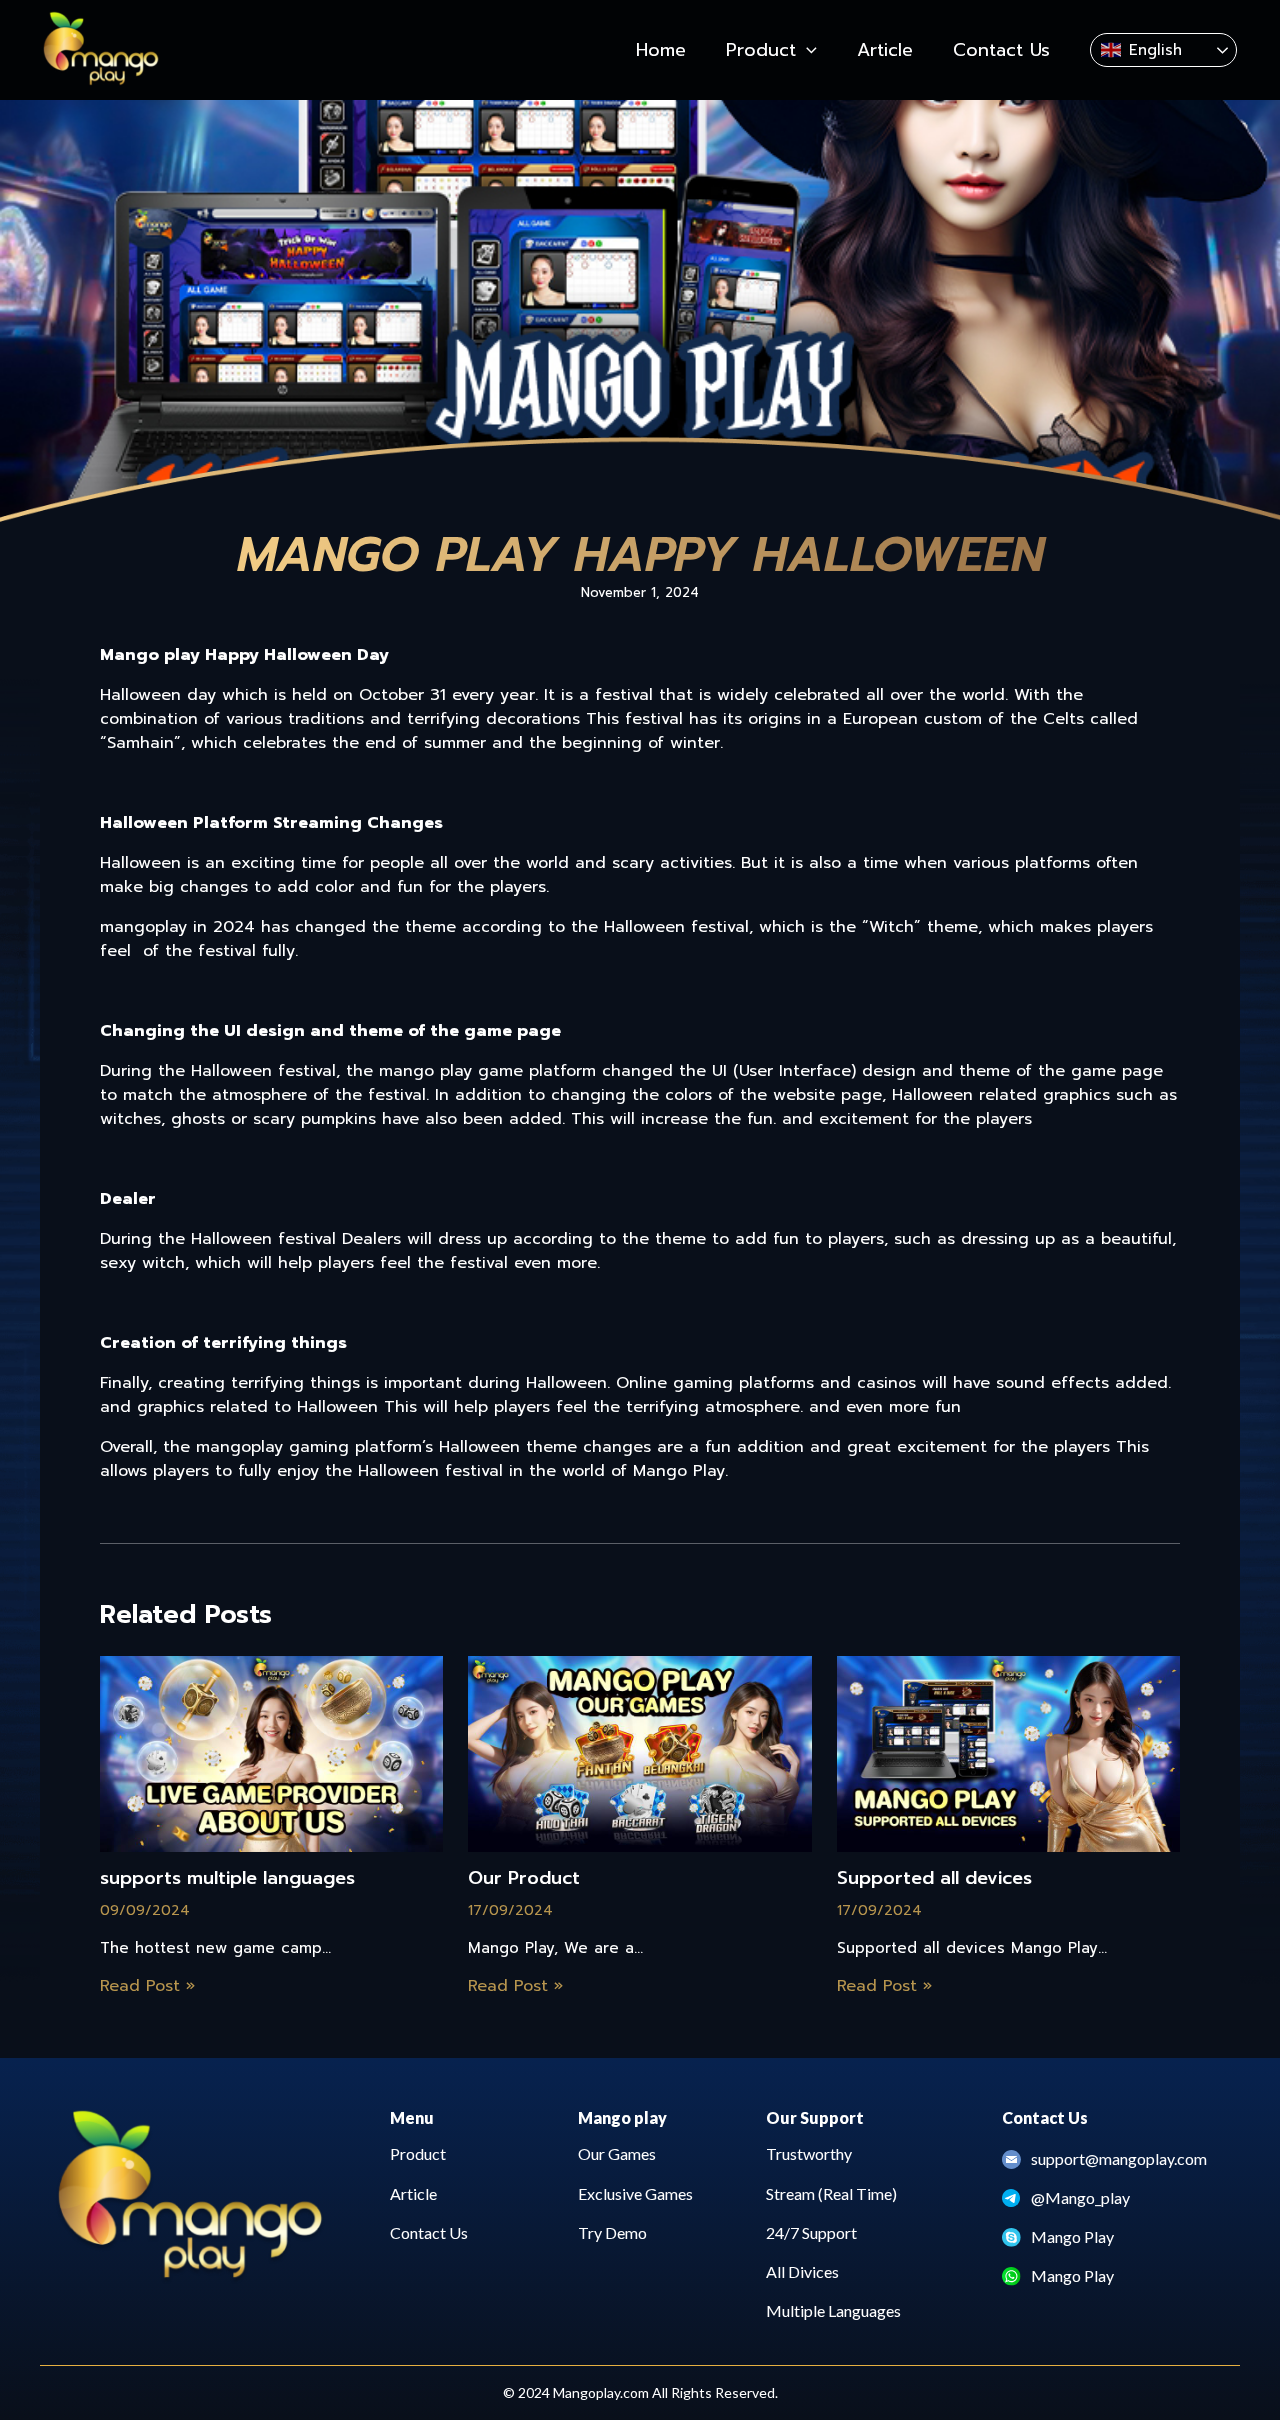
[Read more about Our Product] (639, 1753)
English (1155, 50)
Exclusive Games (635, 2193)
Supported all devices (934, 1879)
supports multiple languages (227, 1879)
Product (418, 2153)
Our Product (524, 1879)
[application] (806, 50)
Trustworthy (809, 2153)
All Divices (802, 2271)
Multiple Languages (833, 2310)
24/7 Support (811, 2232)
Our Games (617, 2153)
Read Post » (147, 1986)
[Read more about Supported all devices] (1008, 1753)
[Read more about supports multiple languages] (271, 1753)
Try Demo (612, 2232)
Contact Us (429, 2232)
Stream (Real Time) (831, 2193)
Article (413, 2193)
